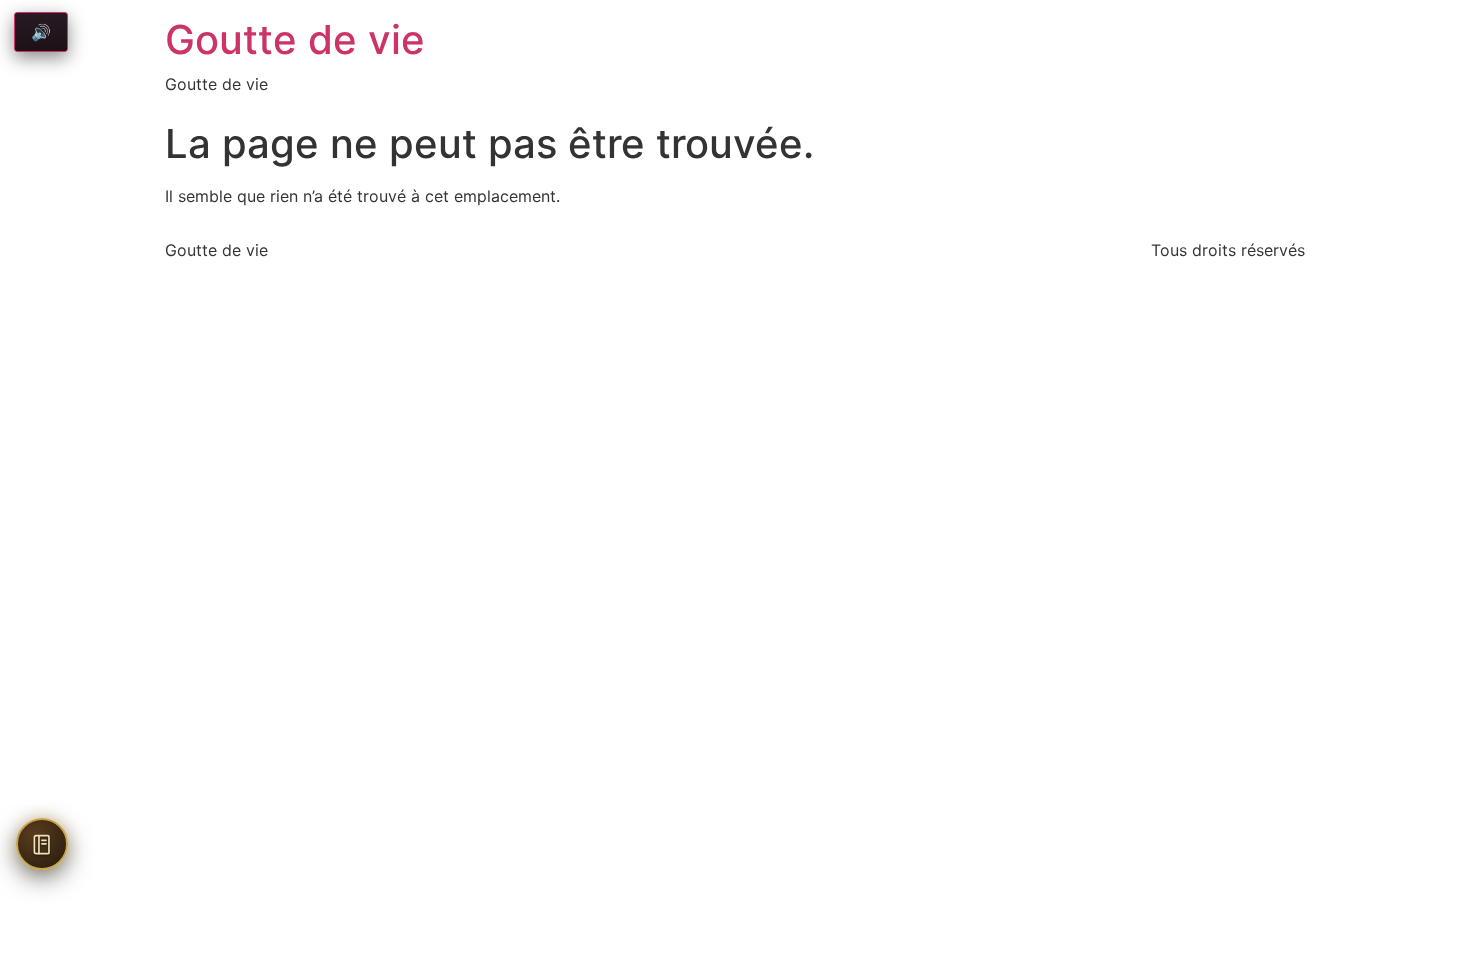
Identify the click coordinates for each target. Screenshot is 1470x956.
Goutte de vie (295, 39)
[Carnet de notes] (42, 844)
